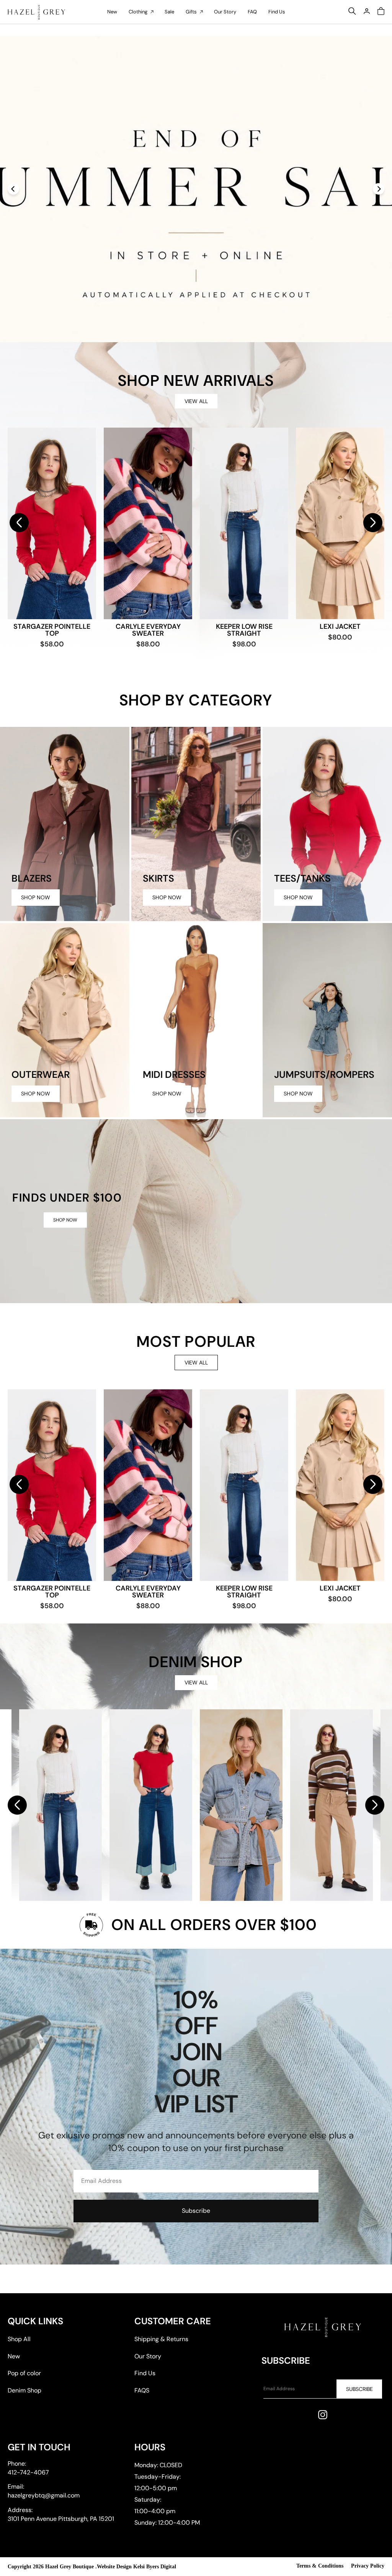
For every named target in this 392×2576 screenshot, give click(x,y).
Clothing (138, 12)
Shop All (19, 2339)
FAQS (142, 2390)
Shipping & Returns (161, 2339)
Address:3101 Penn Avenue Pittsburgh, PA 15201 (61, 2514)
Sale (169, 12)
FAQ (252, 12)
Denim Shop (24, 2390)
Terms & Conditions (320, 2566)
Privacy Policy (368, 2566)
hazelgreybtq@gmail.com (44, 2495)
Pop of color (24, 2373)
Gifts (191, 12)
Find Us (277, 12)
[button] (373, 523)
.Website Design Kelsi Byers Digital (136, 2567)
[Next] (379, 189)
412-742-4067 (28, 2472)
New (112, 12)
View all (196, 401)
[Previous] (13, 189)
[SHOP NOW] (196, 1211)
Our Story (225, 12)
